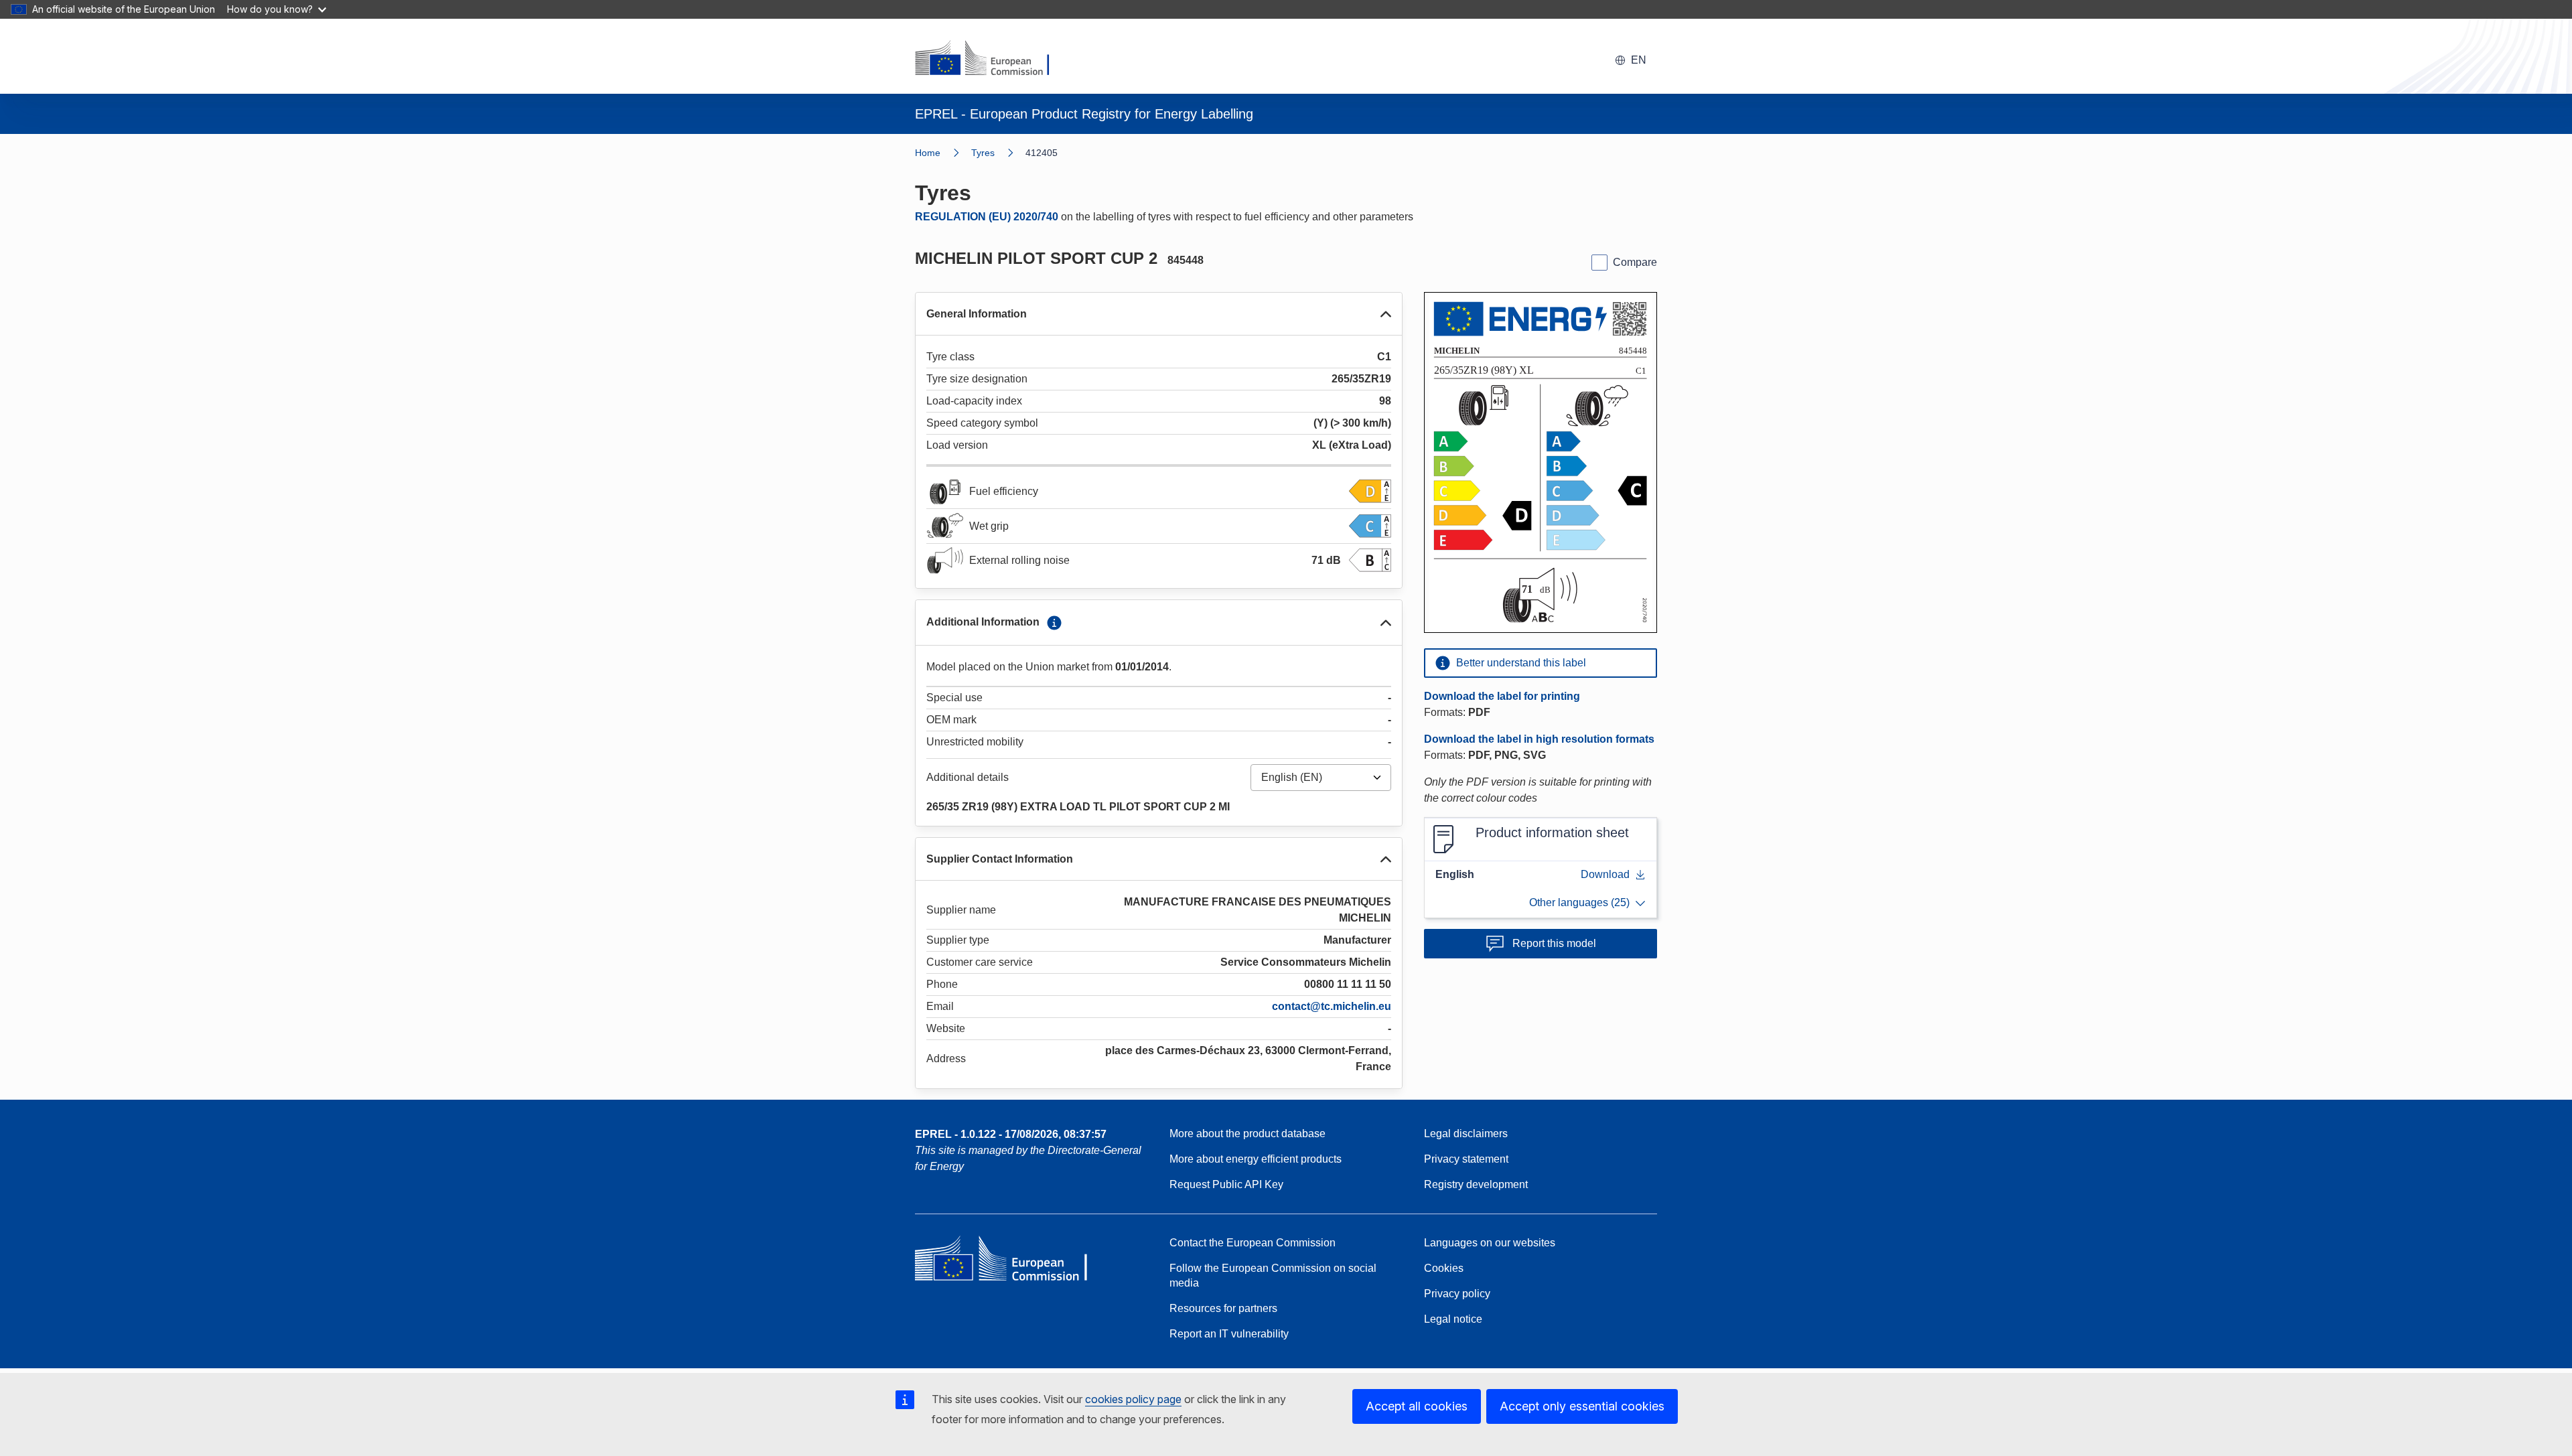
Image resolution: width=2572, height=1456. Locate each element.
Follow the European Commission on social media (1273, 1276)
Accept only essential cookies (1582, 1406)
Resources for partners (1223, 1308)
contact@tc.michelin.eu (1332, 1006)
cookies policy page (1133, 1399)
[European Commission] (991, 59)
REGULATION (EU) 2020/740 (987, 217)
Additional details (968, 777)
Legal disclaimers (1466, 1134)
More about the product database (1247, 1134)
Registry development (1476, 1184)
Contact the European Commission (1253, 1243)
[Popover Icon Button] (1054, 623)
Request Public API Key (1226, 1184)
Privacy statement (1466, 1159)
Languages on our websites (1490, 1243)
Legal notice (1453, 1319)
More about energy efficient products (1256, 1159)
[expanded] (1386, 314)
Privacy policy (1457, 1294)
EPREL (1011, 1134)
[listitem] (998, 153)
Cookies (1444, 1268)
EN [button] (1639, 60)
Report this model (1554, 943)
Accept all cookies (1417, 1406)
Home (928, 153)
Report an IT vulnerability (1229, 1334)
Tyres (983, 153)
